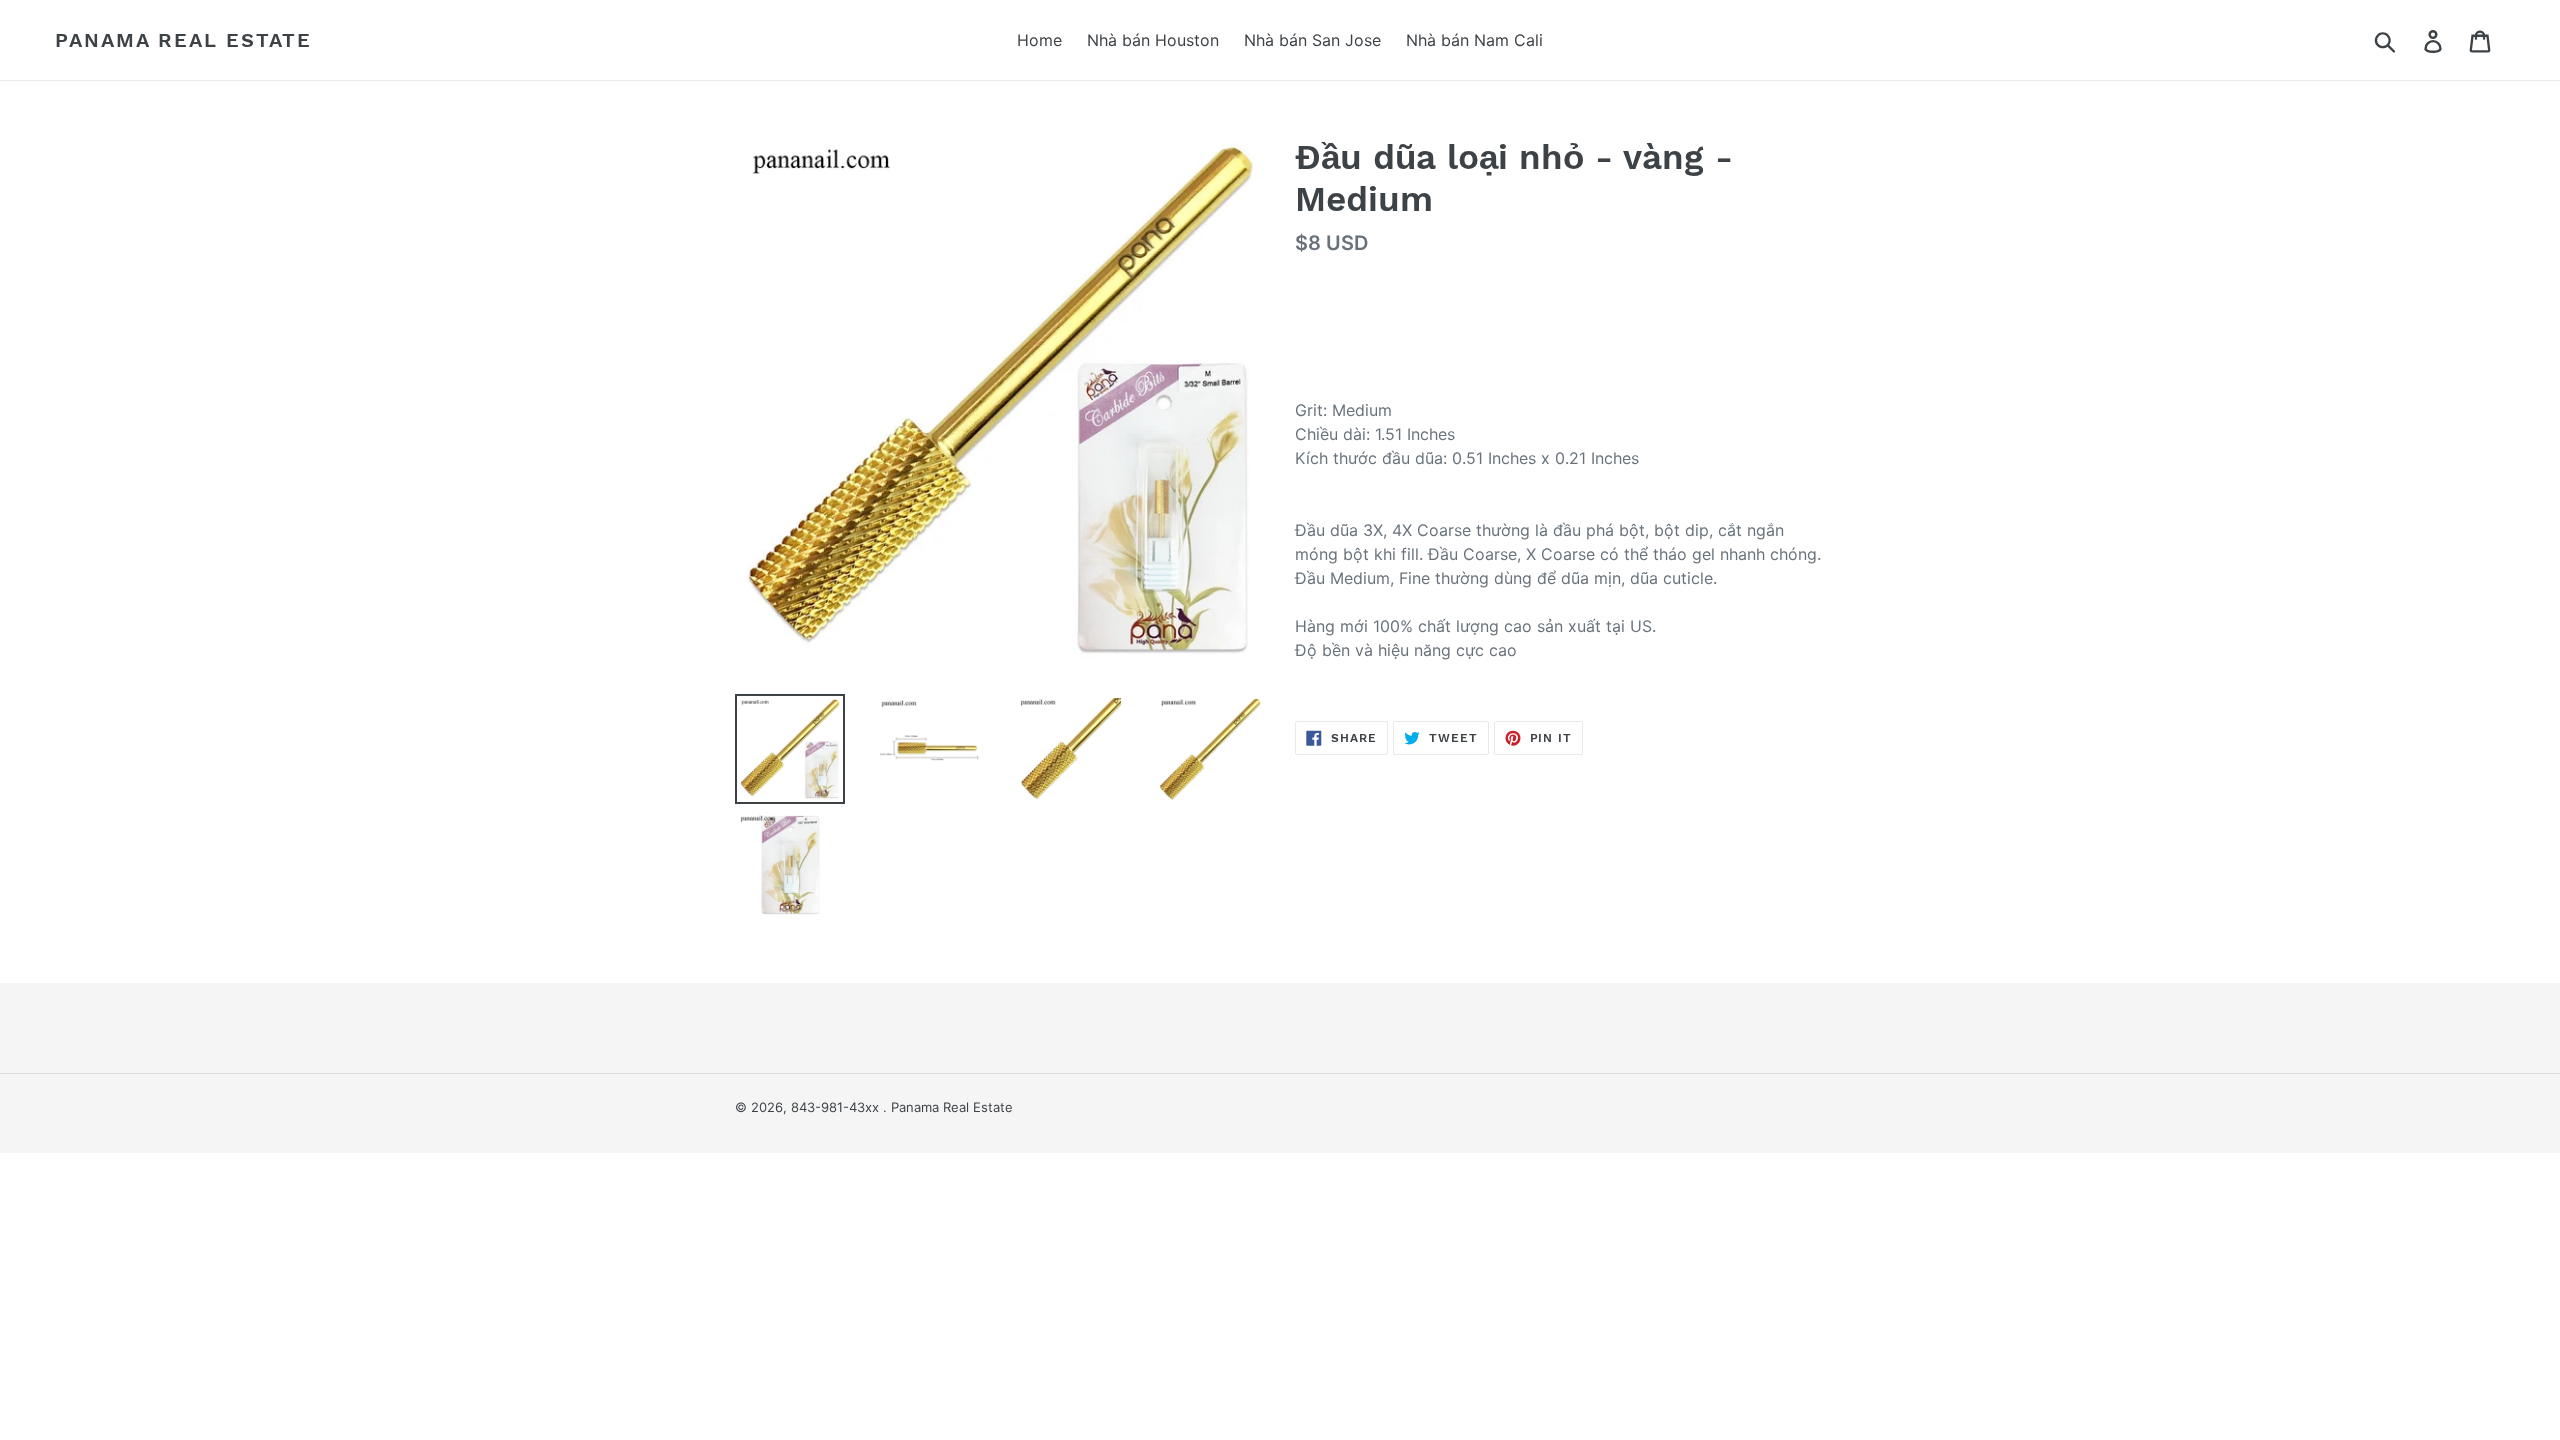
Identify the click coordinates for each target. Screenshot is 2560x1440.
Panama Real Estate (183, 40)
